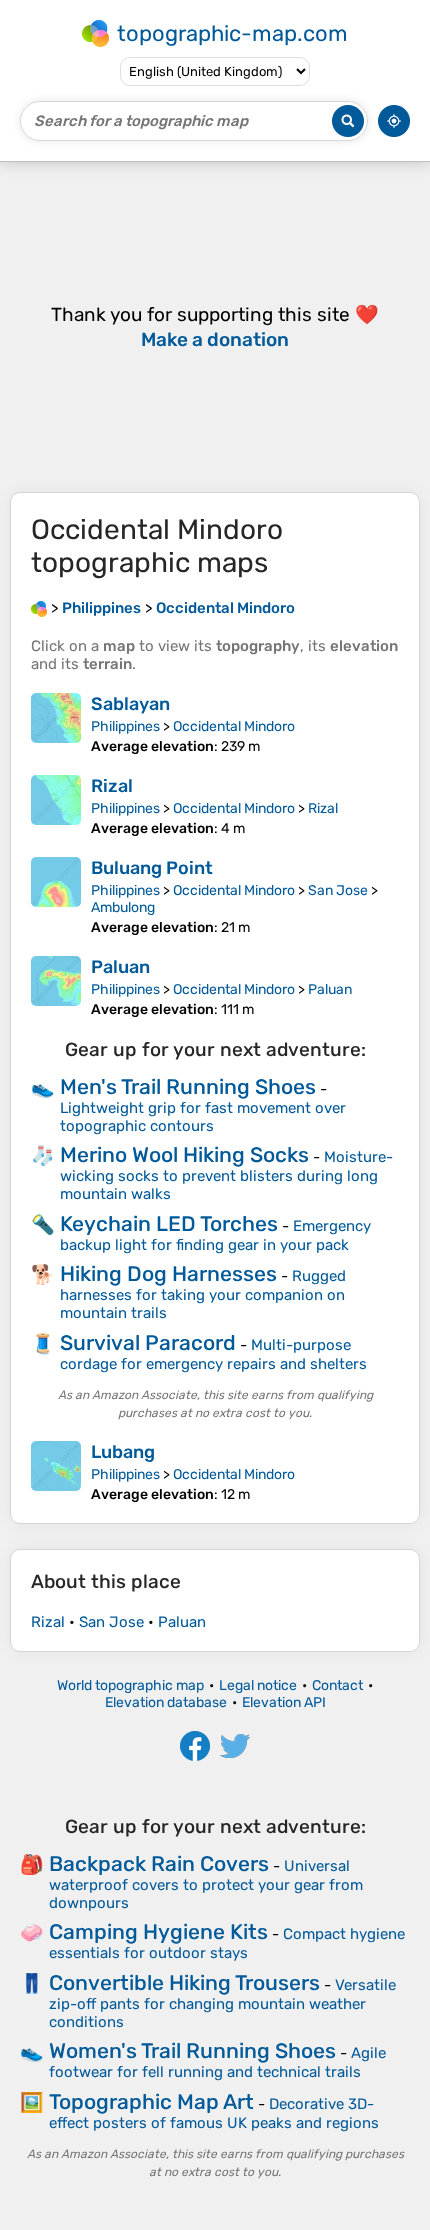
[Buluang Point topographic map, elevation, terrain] (56, 896)
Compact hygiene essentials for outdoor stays (227, 1943)
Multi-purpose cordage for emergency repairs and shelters (213, 1354)
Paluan (120, 967)
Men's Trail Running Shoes (188, 1086)
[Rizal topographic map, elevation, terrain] (56, 806)
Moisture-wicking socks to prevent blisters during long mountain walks (226, 1175)
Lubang (123, 1452)
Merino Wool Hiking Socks (184, 1154)
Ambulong (123, 907)
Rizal (112, 786)
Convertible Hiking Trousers (184, 1982)
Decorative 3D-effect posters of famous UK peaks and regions (214, 2113)
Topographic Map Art (151, 2101)
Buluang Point (152, 868)
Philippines (125, 726)
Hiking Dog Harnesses (168, 1273)
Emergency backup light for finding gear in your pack (215, 1235)
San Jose (338, 890)
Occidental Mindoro (234, 726)
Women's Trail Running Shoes (192, 2050)
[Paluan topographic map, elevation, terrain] (56, 987)
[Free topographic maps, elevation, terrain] (39, 608)
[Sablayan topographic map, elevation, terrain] (56, 724)
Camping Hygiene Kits (158, 1931)
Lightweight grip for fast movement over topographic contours (203, 1117)
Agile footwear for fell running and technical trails (217, 2062)
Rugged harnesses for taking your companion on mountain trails (203, 1294)
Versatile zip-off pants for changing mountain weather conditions (222, 2003)
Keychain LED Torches (169, 1223)
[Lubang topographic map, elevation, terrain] (56, 1472)
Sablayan (130, 704)
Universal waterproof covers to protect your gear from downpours (206, 1884)
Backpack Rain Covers (159, 1863)
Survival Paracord (148, 1342)
